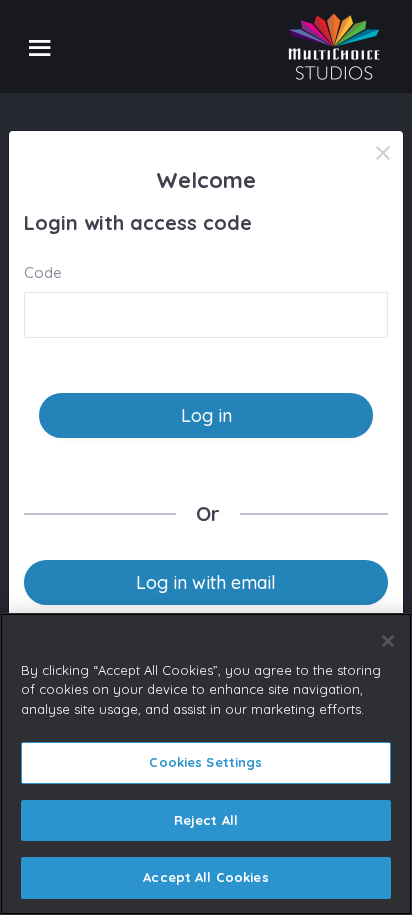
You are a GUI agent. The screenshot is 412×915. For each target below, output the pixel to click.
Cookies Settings (205, 762)
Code (43, 272)
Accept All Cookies (205, 877)
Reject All (206, 820)
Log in (206, 415)
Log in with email (206, 582)
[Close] (383, 153)
